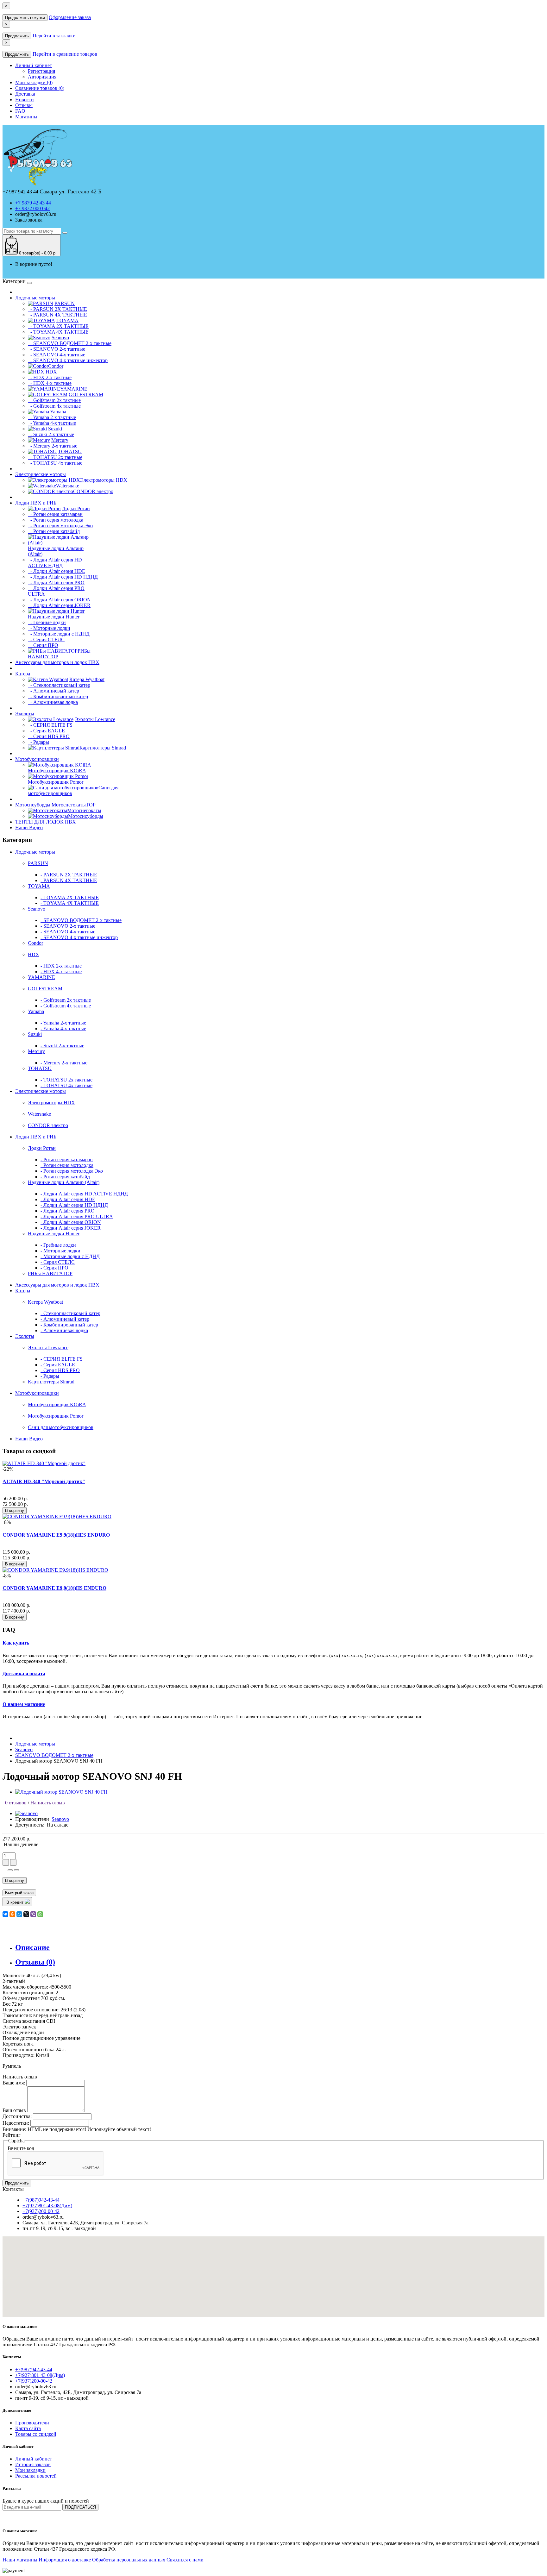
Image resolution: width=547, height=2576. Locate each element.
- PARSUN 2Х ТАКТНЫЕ (57, 309)
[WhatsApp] (40, 1914)
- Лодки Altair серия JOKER (59, 605)
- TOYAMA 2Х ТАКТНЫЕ (58, 326)
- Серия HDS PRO (49, 736)
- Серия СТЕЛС (46, 639)
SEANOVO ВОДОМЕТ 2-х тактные (54, 1755)
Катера (23, 674)
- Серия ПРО (43, 645)
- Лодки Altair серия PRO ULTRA (77, 1216)
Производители (32, 2423)
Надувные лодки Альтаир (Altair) (64, 1182)
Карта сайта (28, 2428)
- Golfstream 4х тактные (54, 406)
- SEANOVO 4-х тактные (57, 355)
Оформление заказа (70, 17)
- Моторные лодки (49, 628)
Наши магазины (20, 2560)
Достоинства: (17, 2116)
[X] (26, 1914)
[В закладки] (10, 1870)
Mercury (36, 1051)
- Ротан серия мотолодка (56, 520)
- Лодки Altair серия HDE (57, 571)
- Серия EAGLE (46, 731)
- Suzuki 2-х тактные (51, 434)
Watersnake (39, 1114)
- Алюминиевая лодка (53, 702)
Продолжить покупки (25, 18)
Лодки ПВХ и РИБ (36, 503)
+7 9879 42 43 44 (33, 203)
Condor (35, 943)
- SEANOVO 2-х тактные (57, 349)
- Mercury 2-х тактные (53, 446)
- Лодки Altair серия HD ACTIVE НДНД (55, 563)
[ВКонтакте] (5, 1914)
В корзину (15, 1511)
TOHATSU (40, 1068)
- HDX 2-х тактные (50, 377)
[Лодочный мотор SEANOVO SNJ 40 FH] (61, 1792)
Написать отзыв (48, 1803)
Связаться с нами (185, 2560)
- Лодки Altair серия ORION (59, 600)
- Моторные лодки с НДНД (59, 634)
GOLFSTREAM (45, 989)
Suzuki (35, 1034)
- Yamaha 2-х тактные (52, 417)
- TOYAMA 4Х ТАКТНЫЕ (58, 332)
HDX (34, 954)
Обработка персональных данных (129, 2560)
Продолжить (17, 36)
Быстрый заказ (19, 1893)
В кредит (16, 1902)
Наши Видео (29, 827)
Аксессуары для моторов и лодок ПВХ (57, 662)
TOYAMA (39, 886)
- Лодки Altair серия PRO (56, 583)
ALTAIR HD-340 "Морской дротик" (44, 1481)
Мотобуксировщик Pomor (56, 1416)
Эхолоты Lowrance (48, 1348)
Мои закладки (30, 2470)
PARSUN (38, 863)
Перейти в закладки (54, 36)
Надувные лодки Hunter (54, 1234)
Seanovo (37, 909)
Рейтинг (12, 2135)
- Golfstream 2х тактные (54, 400)
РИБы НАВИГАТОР (50, 1273)
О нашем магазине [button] (24, 1704)
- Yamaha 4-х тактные (52, 423)
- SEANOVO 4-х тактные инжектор (68, 360)
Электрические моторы (41, 474)
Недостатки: (16, 2123)
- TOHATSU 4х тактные (55, 463)
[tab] (273, 1643)
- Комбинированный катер (58, 696)
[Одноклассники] (12, 1914)
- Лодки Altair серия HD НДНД (63, 577)
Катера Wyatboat (45, 1302)
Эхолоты (25, 714)
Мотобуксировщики (37, 759)
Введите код (21, 2148)
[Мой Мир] (19, 1914)
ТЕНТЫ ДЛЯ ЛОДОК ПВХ (46, 822)
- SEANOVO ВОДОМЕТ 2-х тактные (70, 343)
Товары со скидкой (36, 2434)
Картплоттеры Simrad (51, 1382)
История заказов (33, 2464)
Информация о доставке (65, 2560)
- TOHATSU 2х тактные (55, 457)
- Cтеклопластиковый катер (59, 685)
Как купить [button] (16, 1643)
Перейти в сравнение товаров (65, 54)
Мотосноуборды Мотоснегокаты (55, 805)
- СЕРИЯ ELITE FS (50, 725)
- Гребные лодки (47, 622)
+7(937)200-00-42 (41, 2211)
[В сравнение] (16, 1870)
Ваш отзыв (14, 2110)
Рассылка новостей (36, 2476)
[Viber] (33, 1914)
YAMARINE (41, 977)
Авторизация (42, 77)
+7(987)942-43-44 (41, 2200)
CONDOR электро (48, 1125)
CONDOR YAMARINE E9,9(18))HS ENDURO (54, 1588)
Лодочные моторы (35, 298)
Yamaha (36, 1011)
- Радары (38, 742)
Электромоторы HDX (51, 1103)
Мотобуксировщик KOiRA (57, 1404)
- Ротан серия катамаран (55, 514)
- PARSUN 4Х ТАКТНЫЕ (57, 315)
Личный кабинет (34, 2459)
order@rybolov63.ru (36, 214)
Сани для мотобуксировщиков (61, 1427)
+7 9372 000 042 (32, 208)
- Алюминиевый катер (53, 691)
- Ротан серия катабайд (54, 531)
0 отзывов (15, 1803)
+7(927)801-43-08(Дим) (47, 2206)
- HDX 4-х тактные (50, 383)
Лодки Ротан (42, 1148)
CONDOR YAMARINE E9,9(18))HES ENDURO (56, 1535)
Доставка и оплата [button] (24, 1673)
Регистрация (41, 71)
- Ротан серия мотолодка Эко (60, 526)
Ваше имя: (14, 2083)
